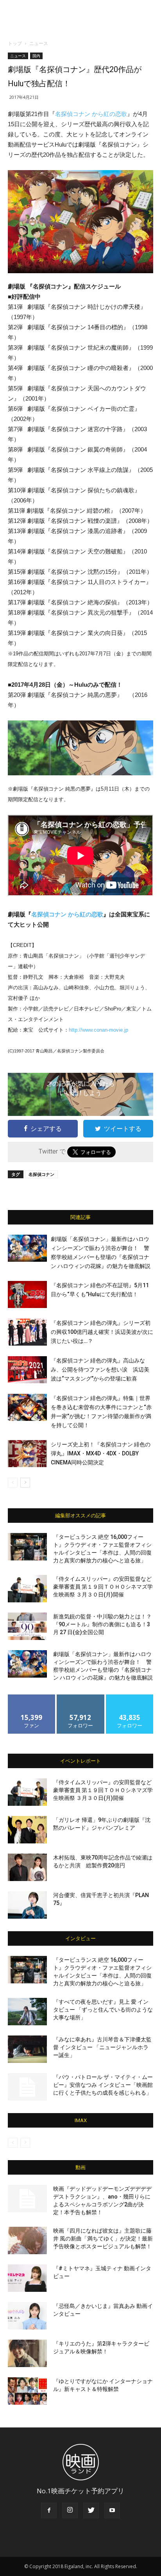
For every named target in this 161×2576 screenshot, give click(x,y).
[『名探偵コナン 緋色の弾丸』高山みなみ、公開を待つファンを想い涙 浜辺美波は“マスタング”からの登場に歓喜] (27, 1370)
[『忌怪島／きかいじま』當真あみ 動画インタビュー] (27, 2316)
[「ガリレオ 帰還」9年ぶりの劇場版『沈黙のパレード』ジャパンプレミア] (27, 1830)
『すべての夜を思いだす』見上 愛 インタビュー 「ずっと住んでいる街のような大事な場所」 (103, 2010)
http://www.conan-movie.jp (98, 1030)
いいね (32, 1697)
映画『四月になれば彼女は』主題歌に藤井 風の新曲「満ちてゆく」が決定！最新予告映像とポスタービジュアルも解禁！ (103, 2239)
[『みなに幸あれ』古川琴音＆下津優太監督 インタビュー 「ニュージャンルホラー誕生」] (27, 2049)
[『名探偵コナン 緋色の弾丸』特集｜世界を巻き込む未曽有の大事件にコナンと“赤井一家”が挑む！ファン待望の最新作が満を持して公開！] (27, 1407)
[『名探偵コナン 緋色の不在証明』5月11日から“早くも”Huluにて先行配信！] (27, 1294)
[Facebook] (49, 2511)
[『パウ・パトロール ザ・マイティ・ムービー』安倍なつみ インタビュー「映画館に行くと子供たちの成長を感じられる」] (27, 2087)
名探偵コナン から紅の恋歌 (91, 114)
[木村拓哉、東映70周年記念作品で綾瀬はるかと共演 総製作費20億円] (27, 1867)
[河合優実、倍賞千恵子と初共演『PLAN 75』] (27, 1905)
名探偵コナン (41, 1174)
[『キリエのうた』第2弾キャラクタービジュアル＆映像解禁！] (27, 2353)
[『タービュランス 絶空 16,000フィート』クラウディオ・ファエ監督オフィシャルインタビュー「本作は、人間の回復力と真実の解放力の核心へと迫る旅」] (27, 1547)
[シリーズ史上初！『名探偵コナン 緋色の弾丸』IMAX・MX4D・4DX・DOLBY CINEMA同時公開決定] (27, 1454)
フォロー (80, 1697)
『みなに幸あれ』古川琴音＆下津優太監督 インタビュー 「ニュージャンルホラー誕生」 (102, 2047)
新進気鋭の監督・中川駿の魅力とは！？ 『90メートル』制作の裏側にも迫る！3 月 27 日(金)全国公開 (102, 1624)
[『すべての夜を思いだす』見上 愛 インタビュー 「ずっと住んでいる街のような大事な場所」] (27, 2012)
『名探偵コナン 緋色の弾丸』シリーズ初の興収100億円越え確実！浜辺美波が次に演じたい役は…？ (102, 1332)
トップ (15, 43)
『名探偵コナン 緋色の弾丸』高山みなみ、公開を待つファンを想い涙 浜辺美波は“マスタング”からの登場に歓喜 (100, 1370)
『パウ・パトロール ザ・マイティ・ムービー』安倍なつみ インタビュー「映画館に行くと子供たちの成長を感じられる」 (103, 2085)
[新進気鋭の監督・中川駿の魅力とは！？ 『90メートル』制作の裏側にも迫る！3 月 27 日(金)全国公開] (27, 1626)
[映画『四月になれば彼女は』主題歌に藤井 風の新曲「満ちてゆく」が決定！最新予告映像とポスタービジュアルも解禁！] (27, 2240)
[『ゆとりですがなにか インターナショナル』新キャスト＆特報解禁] (27, 2391)
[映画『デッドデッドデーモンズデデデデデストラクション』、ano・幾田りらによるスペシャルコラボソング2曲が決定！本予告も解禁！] (27, 2199)
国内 (36, 56)
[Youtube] (112, 2511)
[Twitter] (91, 2511)
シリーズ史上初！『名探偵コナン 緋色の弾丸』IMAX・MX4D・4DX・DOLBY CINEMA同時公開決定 (101, 1453)
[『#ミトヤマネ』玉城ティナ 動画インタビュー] (27, 2278)
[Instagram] (70, 2511)
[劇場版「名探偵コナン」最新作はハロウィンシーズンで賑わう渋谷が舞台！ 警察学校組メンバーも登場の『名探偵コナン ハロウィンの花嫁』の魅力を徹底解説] (27, 1248)
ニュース (39, 43)
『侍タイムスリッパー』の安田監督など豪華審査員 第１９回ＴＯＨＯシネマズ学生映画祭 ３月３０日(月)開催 (103, 1587)
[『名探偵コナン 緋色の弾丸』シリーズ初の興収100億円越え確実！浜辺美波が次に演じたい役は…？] (27, 1332)
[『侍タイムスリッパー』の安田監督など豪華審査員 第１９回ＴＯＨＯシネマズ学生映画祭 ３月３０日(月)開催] (27, 1589)
